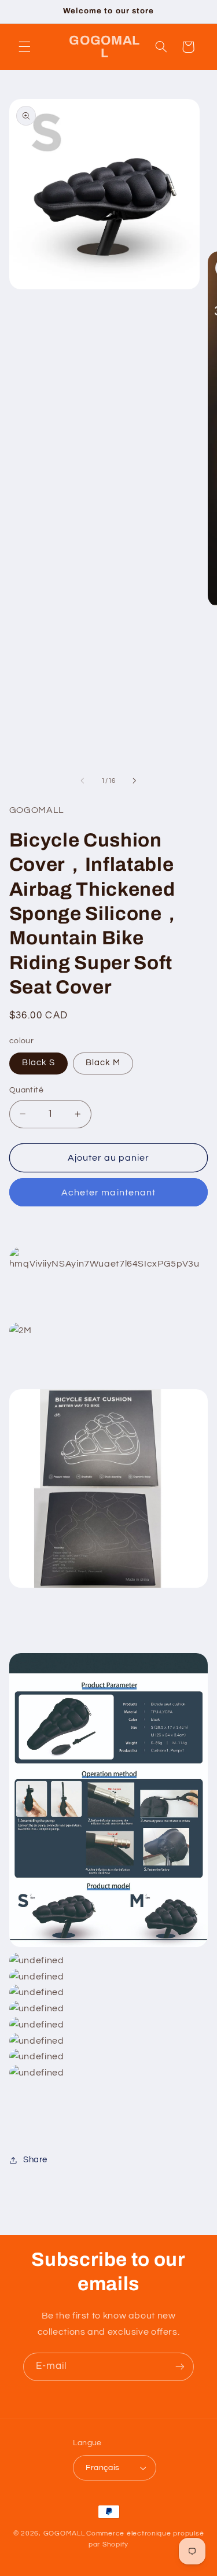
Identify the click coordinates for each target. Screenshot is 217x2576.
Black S (38, 1063)
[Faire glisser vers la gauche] (82, 781)
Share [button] (35, 2160)
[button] (24, 47)
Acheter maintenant (108, 1193)
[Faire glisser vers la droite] (135, 781)
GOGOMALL (64, 2533)
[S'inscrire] (180, 2367)
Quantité (26, 1090)
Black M (103, 1063)
